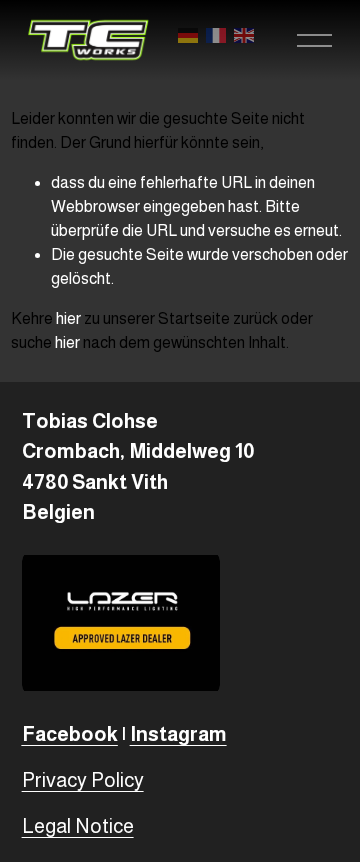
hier (68, 318)
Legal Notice (78, 826)
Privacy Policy (83, 780)
